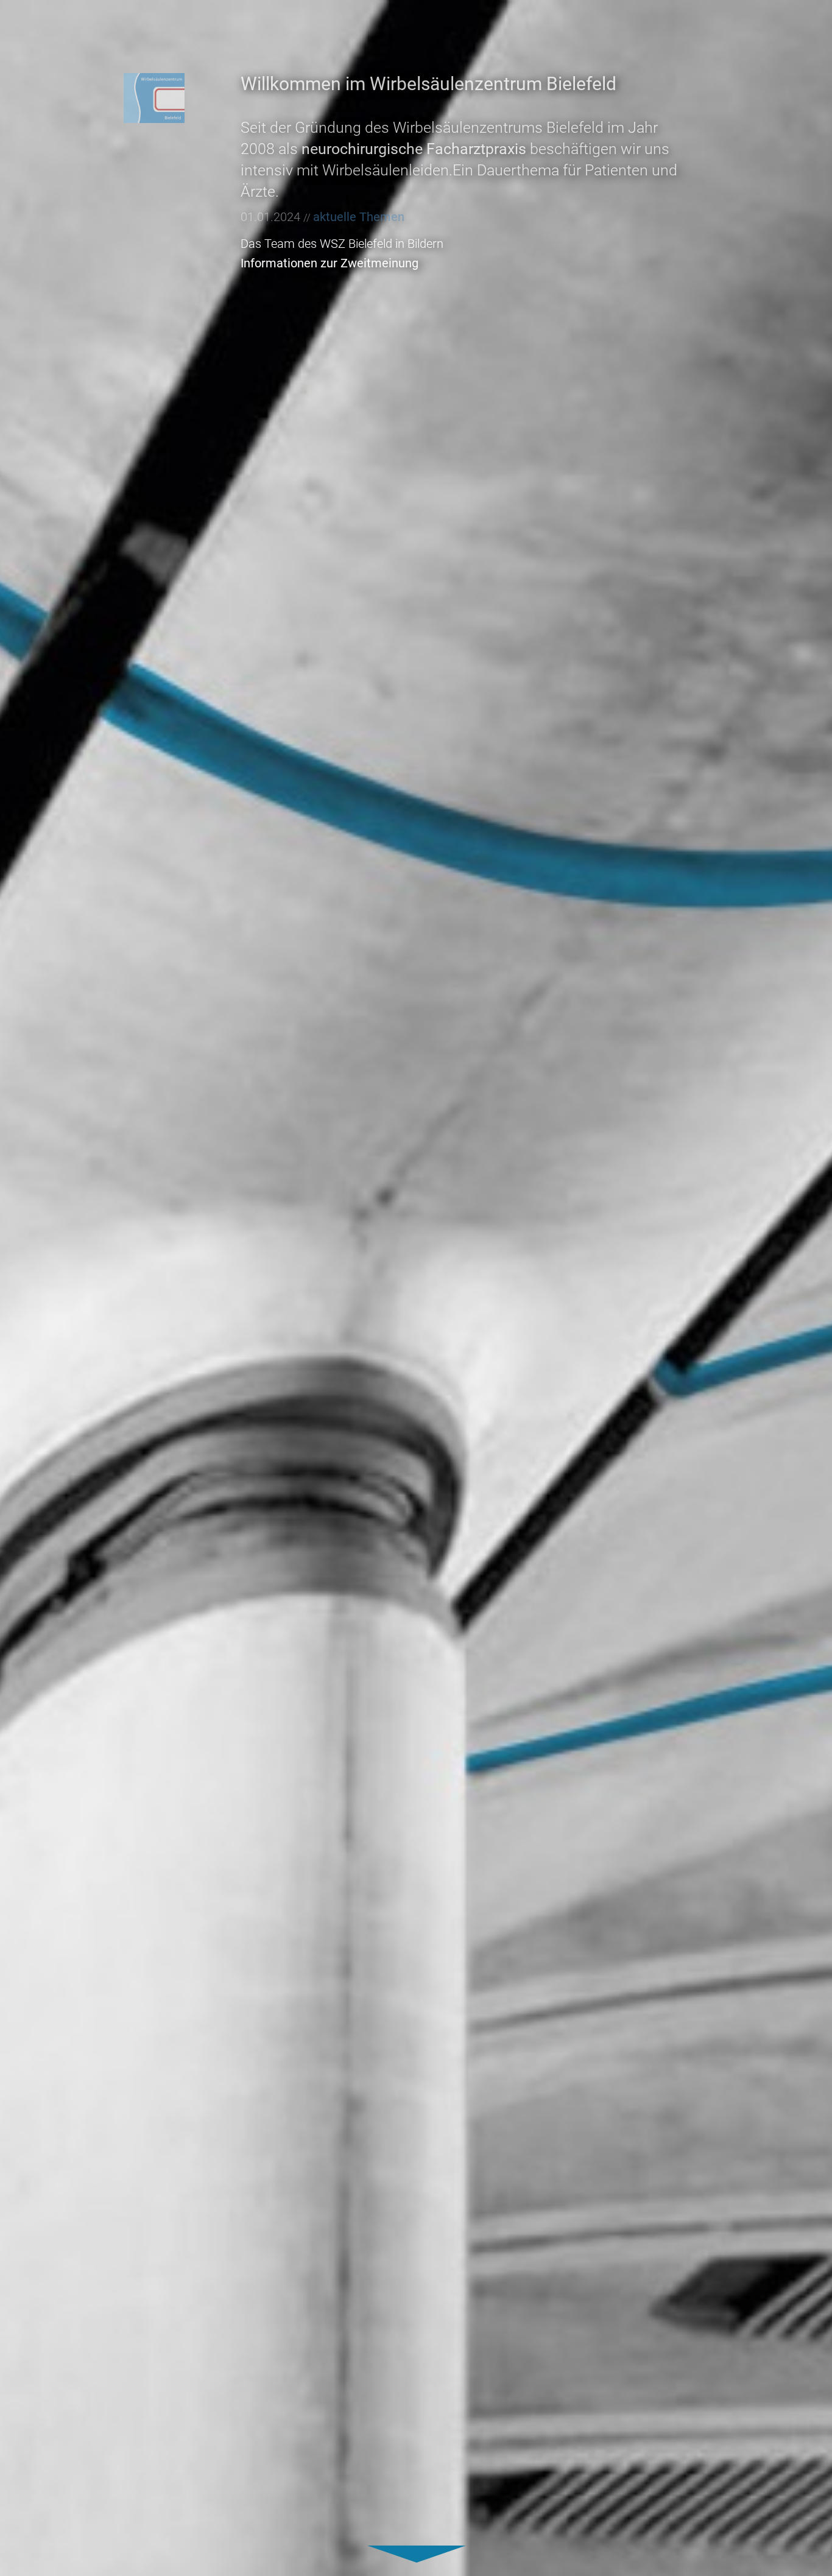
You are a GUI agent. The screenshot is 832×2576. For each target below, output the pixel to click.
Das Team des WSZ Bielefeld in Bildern (342, 244)
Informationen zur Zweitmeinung (330, 263)
